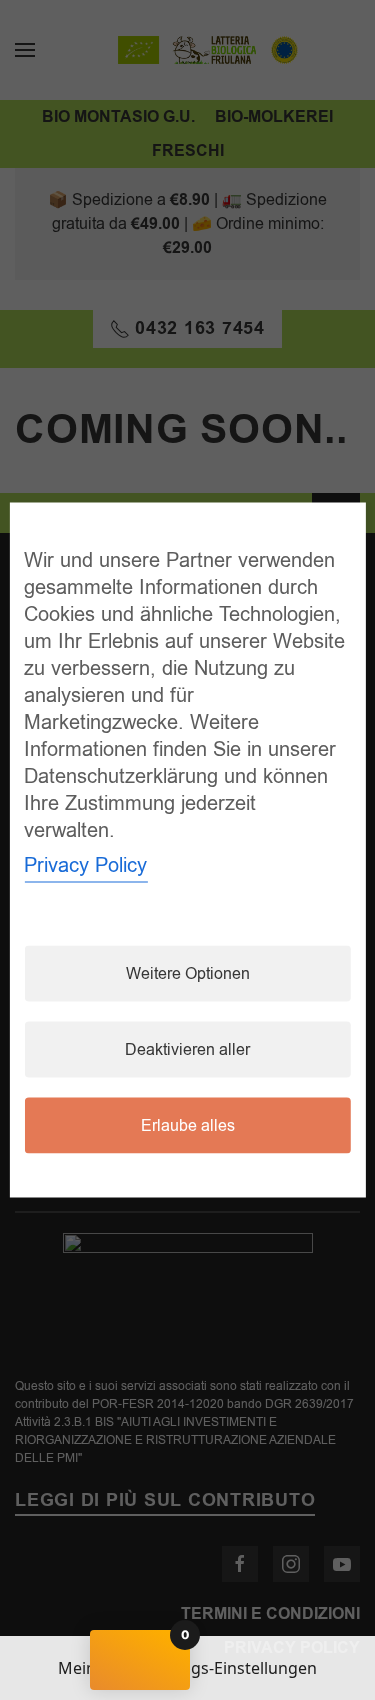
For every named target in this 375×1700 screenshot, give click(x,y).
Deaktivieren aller (187, 1050)
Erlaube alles (188, 1126)
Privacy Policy (85, 865)
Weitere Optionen (188, 974)
